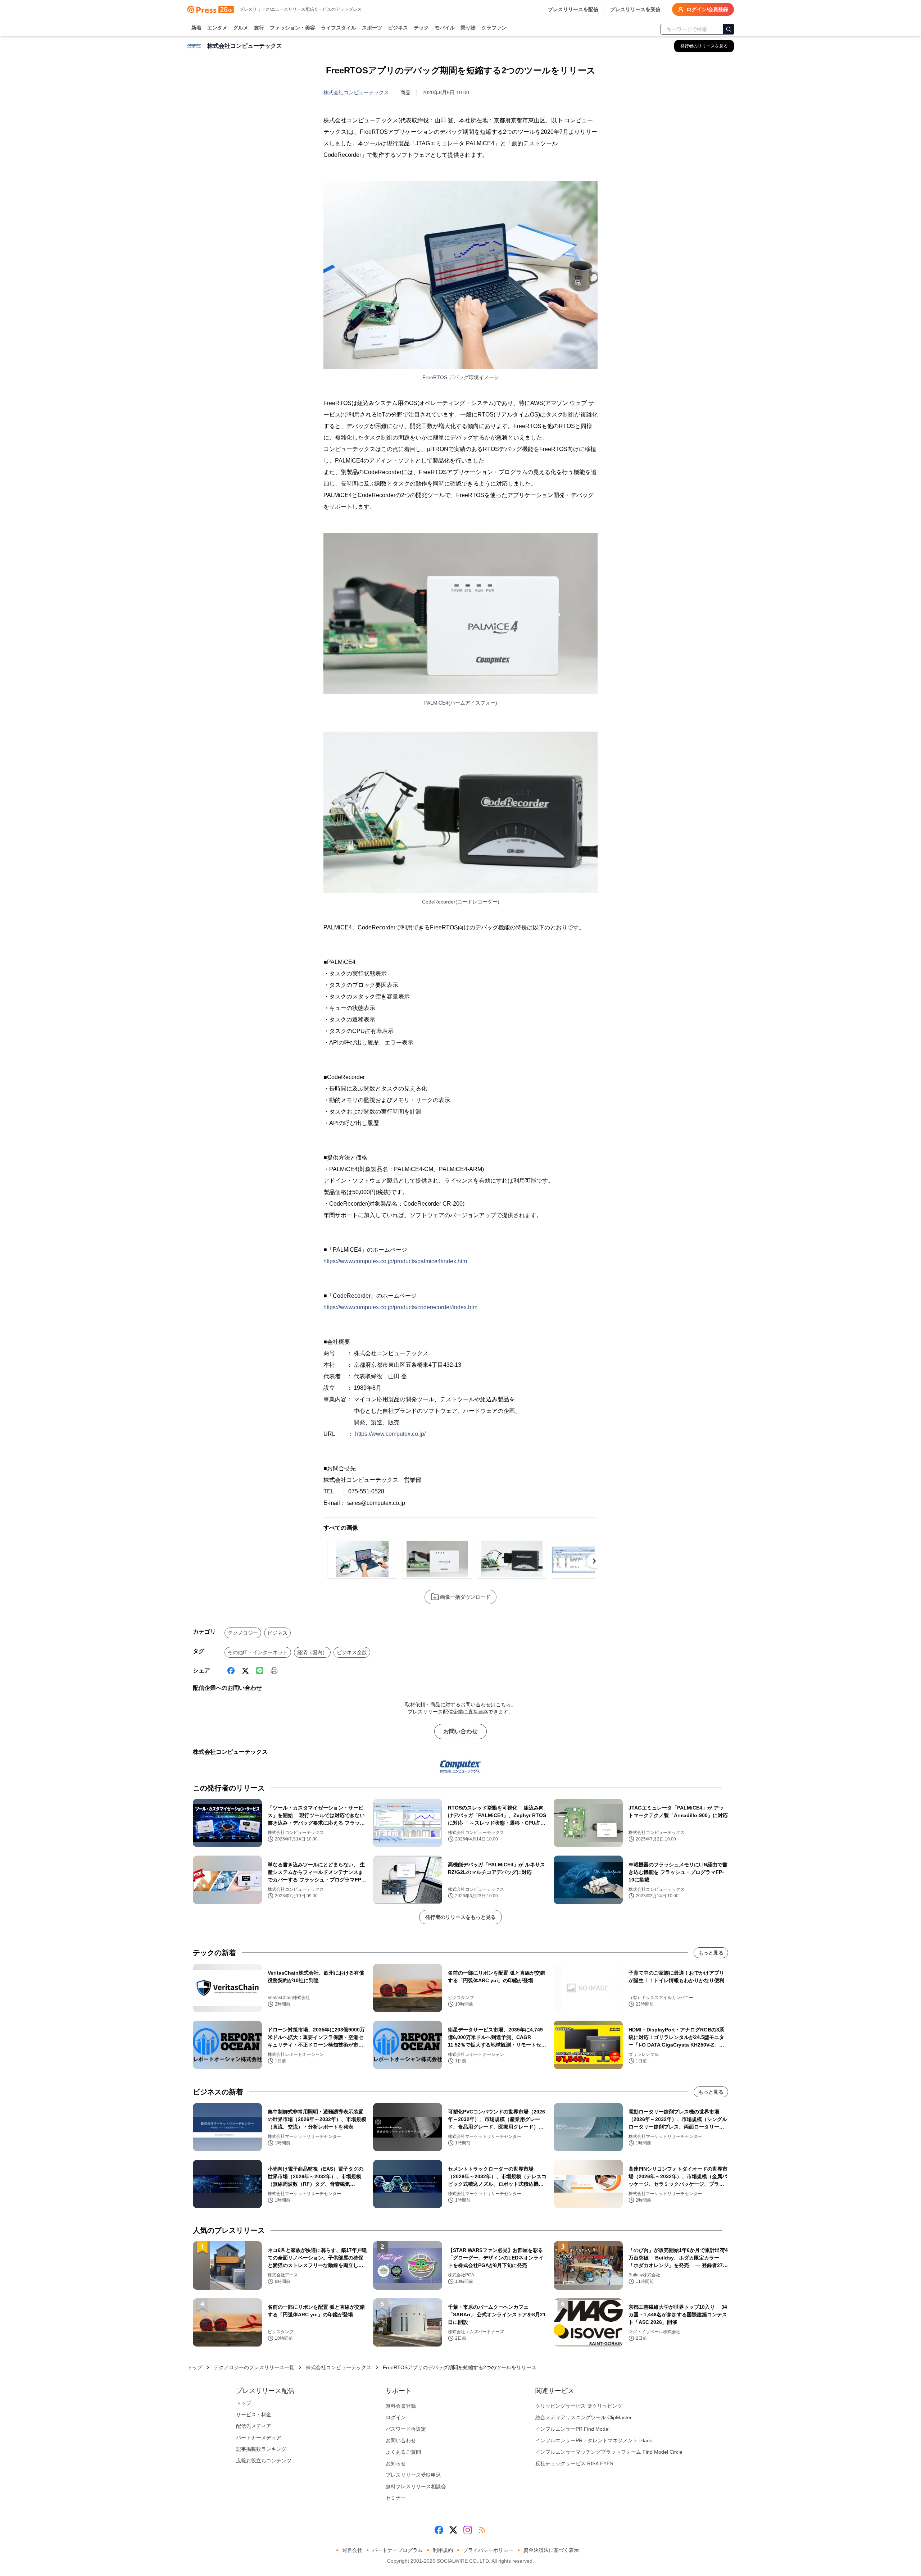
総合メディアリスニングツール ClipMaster (584, 2417)
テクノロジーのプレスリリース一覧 (254, 2367)
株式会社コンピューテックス (356, 92)
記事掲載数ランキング (261, 2449)
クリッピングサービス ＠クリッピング (579, 2406)
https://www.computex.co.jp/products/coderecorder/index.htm (400, 1307)
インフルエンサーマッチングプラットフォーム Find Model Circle (609, 2452)
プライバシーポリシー (488, 2550)
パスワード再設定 (406, 2429)
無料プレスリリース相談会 (416, 2486)
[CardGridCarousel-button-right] (594, 1561)
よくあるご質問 (403, 2452)
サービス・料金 (254, 2415)
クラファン (494, 28)
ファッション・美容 (292, 28)
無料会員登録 (401, 2406)
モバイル (445, 28)
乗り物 (468, 28)
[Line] (260, 1671)
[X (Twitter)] (245, 1671)
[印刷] (274, 1671)
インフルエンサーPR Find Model (572, 2429)
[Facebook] (231, 1671)
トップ (195, 2367)
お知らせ (396, 2463)
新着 (196, 28)
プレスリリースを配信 (573, 9)
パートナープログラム (398, 2550)
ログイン (396, 2417)
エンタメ (217, 28)
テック (421, 28)
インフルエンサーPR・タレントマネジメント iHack (594, 2440)
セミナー (396, 2498)
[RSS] (482, 2530)
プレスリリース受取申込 (413, 2475)
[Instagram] (468, 2530)
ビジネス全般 (352, 1652)
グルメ (241, 28)
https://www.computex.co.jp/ (390, 1434)
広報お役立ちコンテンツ (264, 2461)
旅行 (259, 28)
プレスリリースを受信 (635, 9)
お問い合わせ (460, 1731)
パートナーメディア (259, 2438)
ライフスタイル (339, 28)
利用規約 (443, 2550)
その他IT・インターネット (258, 1652)
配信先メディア (254, 2426)
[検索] (729, 29)
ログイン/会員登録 (707, 9)
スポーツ (372, 28)
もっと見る (711, 1953)
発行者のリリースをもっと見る (460, 1917)
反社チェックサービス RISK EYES (574, 2463)
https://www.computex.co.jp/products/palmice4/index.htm (395, 1261)
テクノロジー (243, 1633)
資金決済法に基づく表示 (551, 2550)
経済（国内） (312, 1652)
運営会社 (352, 2550)
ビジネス (398, 28)
